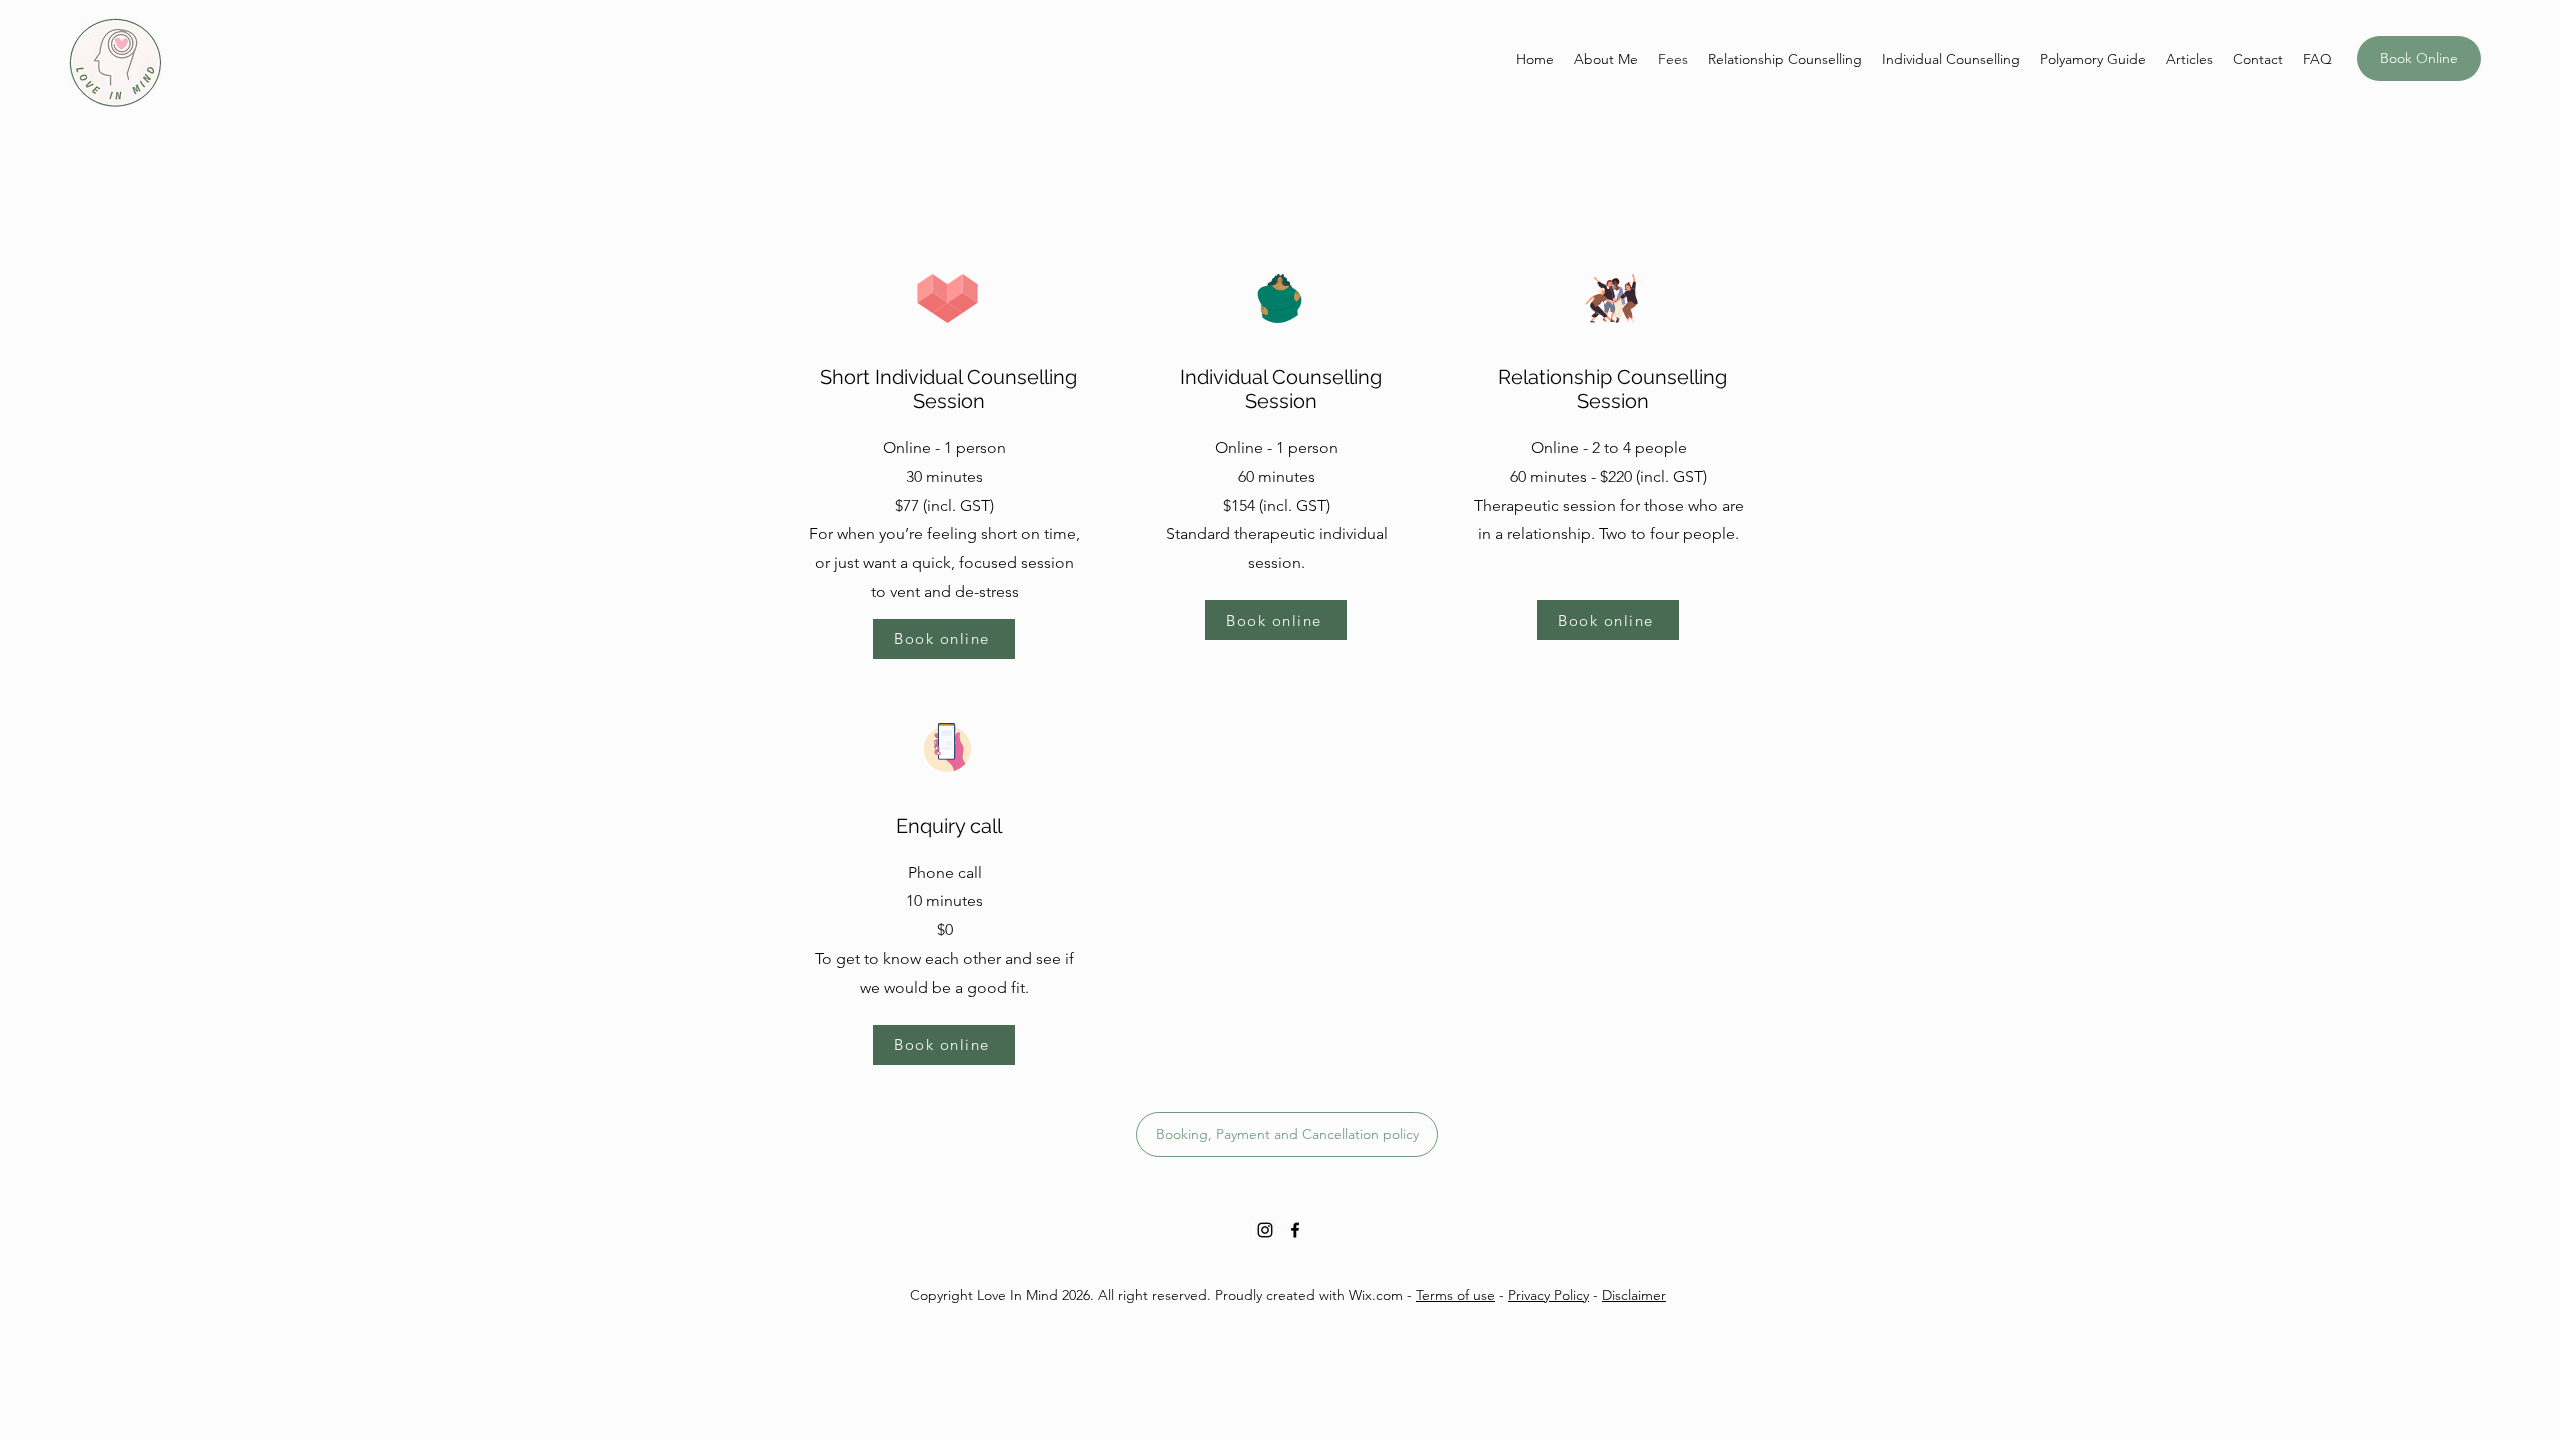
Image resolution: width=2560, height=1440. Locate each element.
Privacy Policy (1548, 1295)
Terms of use (1455, 1295)
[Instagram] (1265, 1230)
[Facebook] (1295, 1230)
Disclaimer (1634, 1295)
